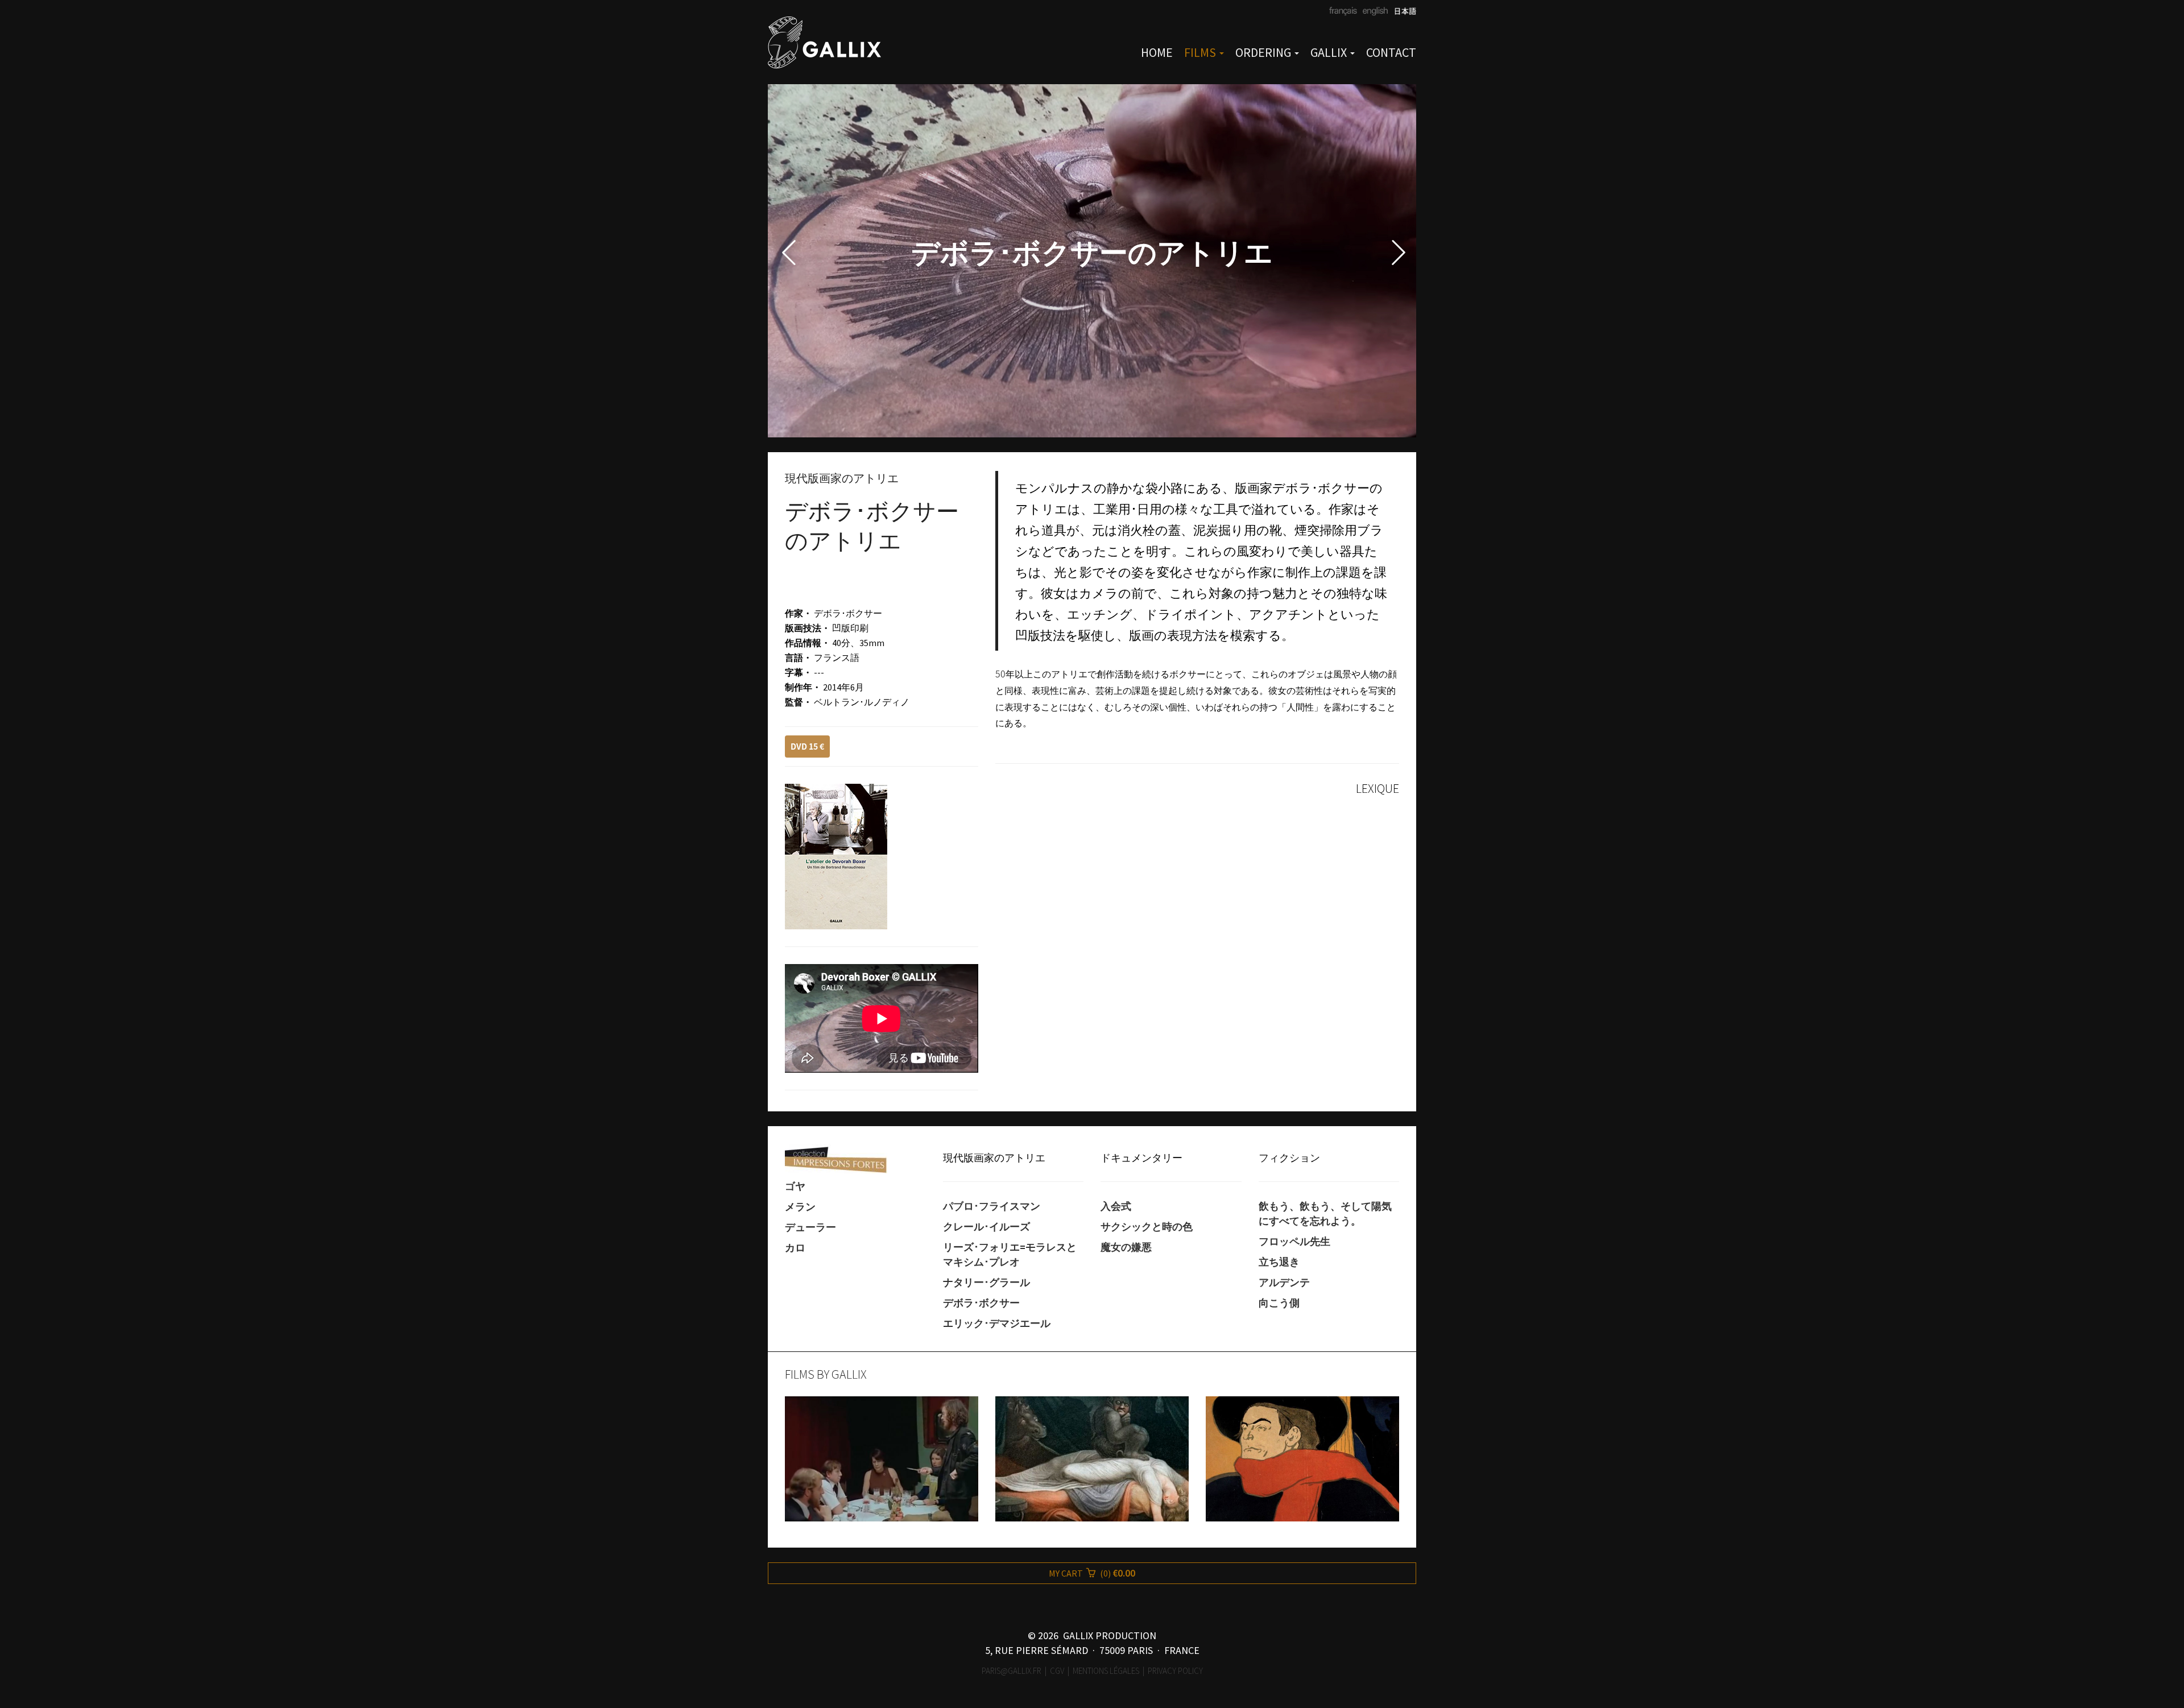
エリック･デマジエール (997, 1324)
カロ (795, 1248)
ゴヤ (795, 1186)
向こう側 (1279, 1303)
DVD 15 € (807, 746)
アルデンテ (1284, 1283)
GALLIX (1330, 52)
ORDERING (1264, 52)
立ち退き (1279, 1262)
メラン (800, 1207)
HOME (1157, 52)
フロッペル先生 (1294, 1242)
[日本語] (1402, 12)
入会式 (1116, 1206)
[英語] (1374, 12)
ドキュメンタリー (1141, 1157)
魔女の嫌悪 (1126, 1247)
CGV (1057, 1671)
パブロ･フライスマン (992, 1206)
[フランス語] (1343, 12)
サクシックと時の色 (1147, 1227)
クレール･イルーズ (986, 1227)
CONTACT (1391, 52)
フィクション (1289, 1157)
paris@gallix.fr (1012, 1671)
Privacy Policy (1175, 1671)
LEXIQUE (1378, 788)
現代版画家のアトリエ (994, 1157)
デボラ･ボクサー (981, 1303)
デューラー (810, 1227)
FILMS (1201, 52)
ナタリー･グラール (986, 1283)
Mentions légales (1106, 1671)
